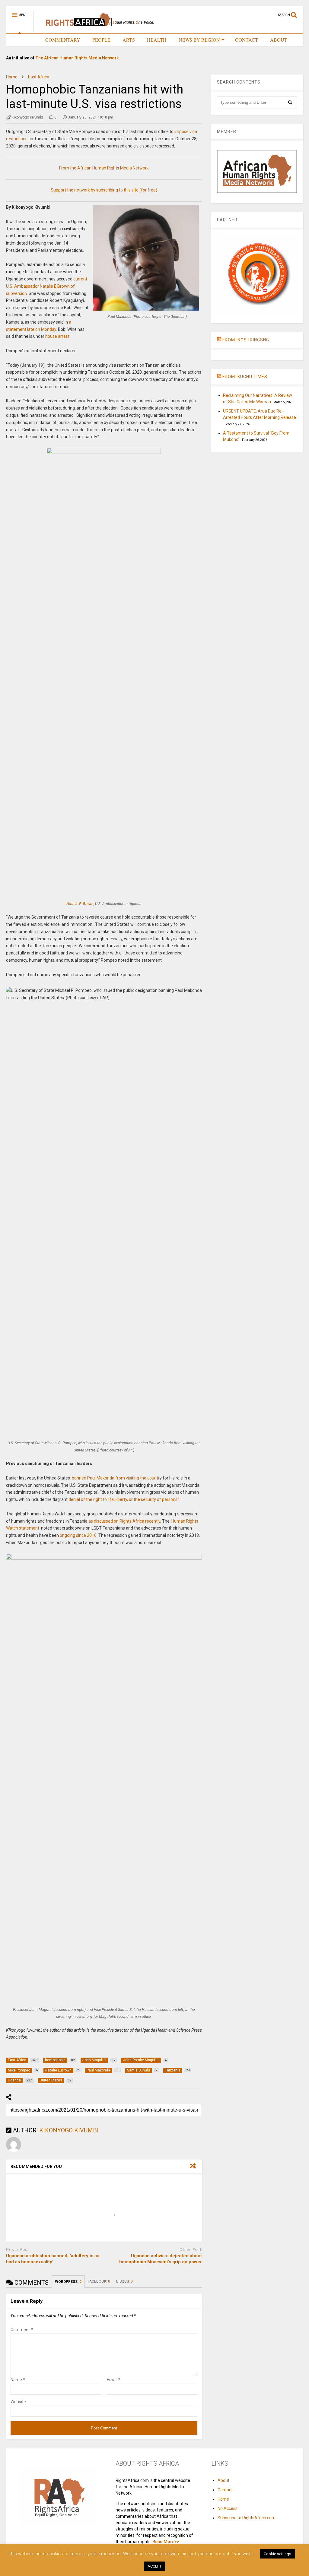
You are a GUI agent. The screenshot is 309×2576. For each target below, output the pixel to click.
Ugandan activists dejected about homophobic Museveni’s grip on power (161, 2259)
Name (18, 2380)
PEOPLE (101, 40)
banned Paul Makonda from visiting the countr (115, 1478)
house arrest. (58, 336)
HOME (26, 40)
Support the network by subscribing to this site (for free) (104, 190)
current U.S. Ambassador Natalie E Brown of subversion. (47, 286)
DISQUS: (124, 2281)
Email (114, 2380)
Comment (22, 2330)
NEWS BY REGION (199, 40)
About (223, 2480)
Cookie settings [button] (277, 2554)
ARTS (129, 40)
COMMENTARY (63, 40)
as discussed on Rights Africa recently (124, 1521)
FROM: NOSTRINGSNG (246, 340)
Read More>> (166, 2542)
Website (18, 2402)
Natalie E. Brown (80, 904)
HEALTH (157, 40)
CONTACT (247, 40)
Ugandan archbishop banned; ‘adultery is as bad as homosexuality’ (53, 2259)
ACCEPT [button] (154, 2566)
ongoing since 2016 (78, 1535)
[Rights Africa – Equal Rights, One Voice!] (97, 29)
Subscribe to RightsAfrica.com (247, 2518)
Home (223, 2499)
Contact (225, 2490)
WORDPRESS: (68, 2282)
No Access (228, 2508)
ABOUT (279, 40)
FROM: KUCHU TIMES (245, 377)
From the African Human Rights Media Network (104, 168)
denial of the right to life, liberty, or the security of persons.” (124, 1499)
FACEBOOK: (99, 2281)
